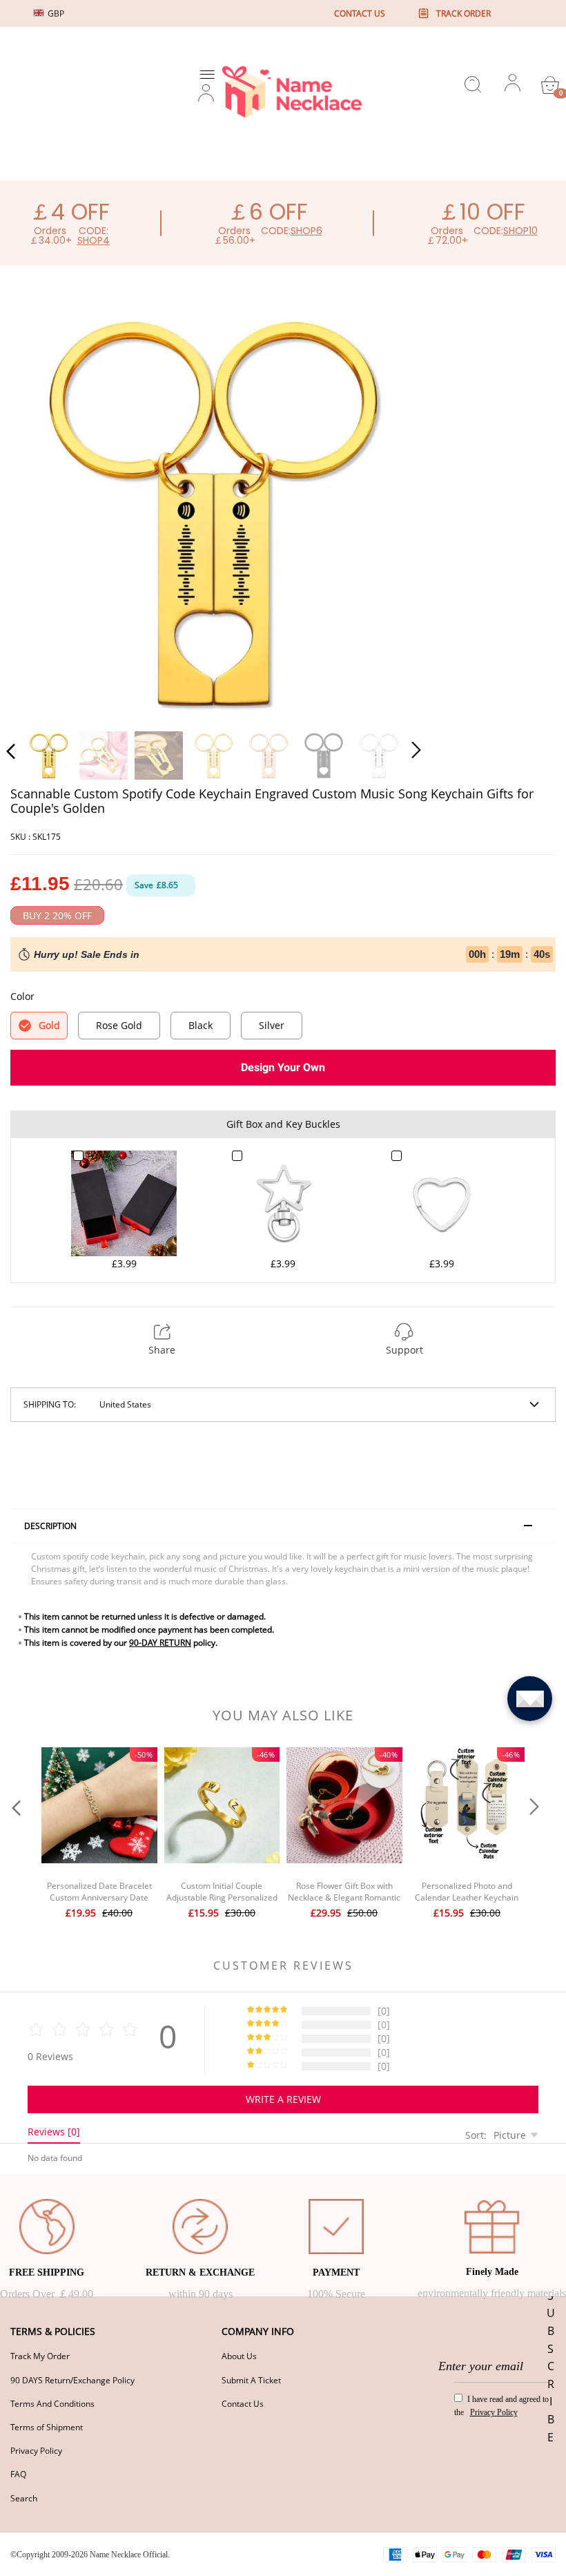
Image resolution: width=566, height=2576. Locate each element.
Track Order (463, 13)
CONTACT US (360, 13)
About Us (239, 2356)
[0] (550, 85)
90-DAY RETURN (160, 1643)
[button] (39, 511)
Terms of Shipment (47, 2427)
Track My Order (40, 2356)
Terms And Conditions (52, 2404)
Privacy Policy (36, 2451)
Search (24, 2498)
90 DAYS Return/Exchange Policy (72, 2380)
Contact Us (243, 2404)
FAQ (18, 2474)
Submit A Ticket (251, 2380)
